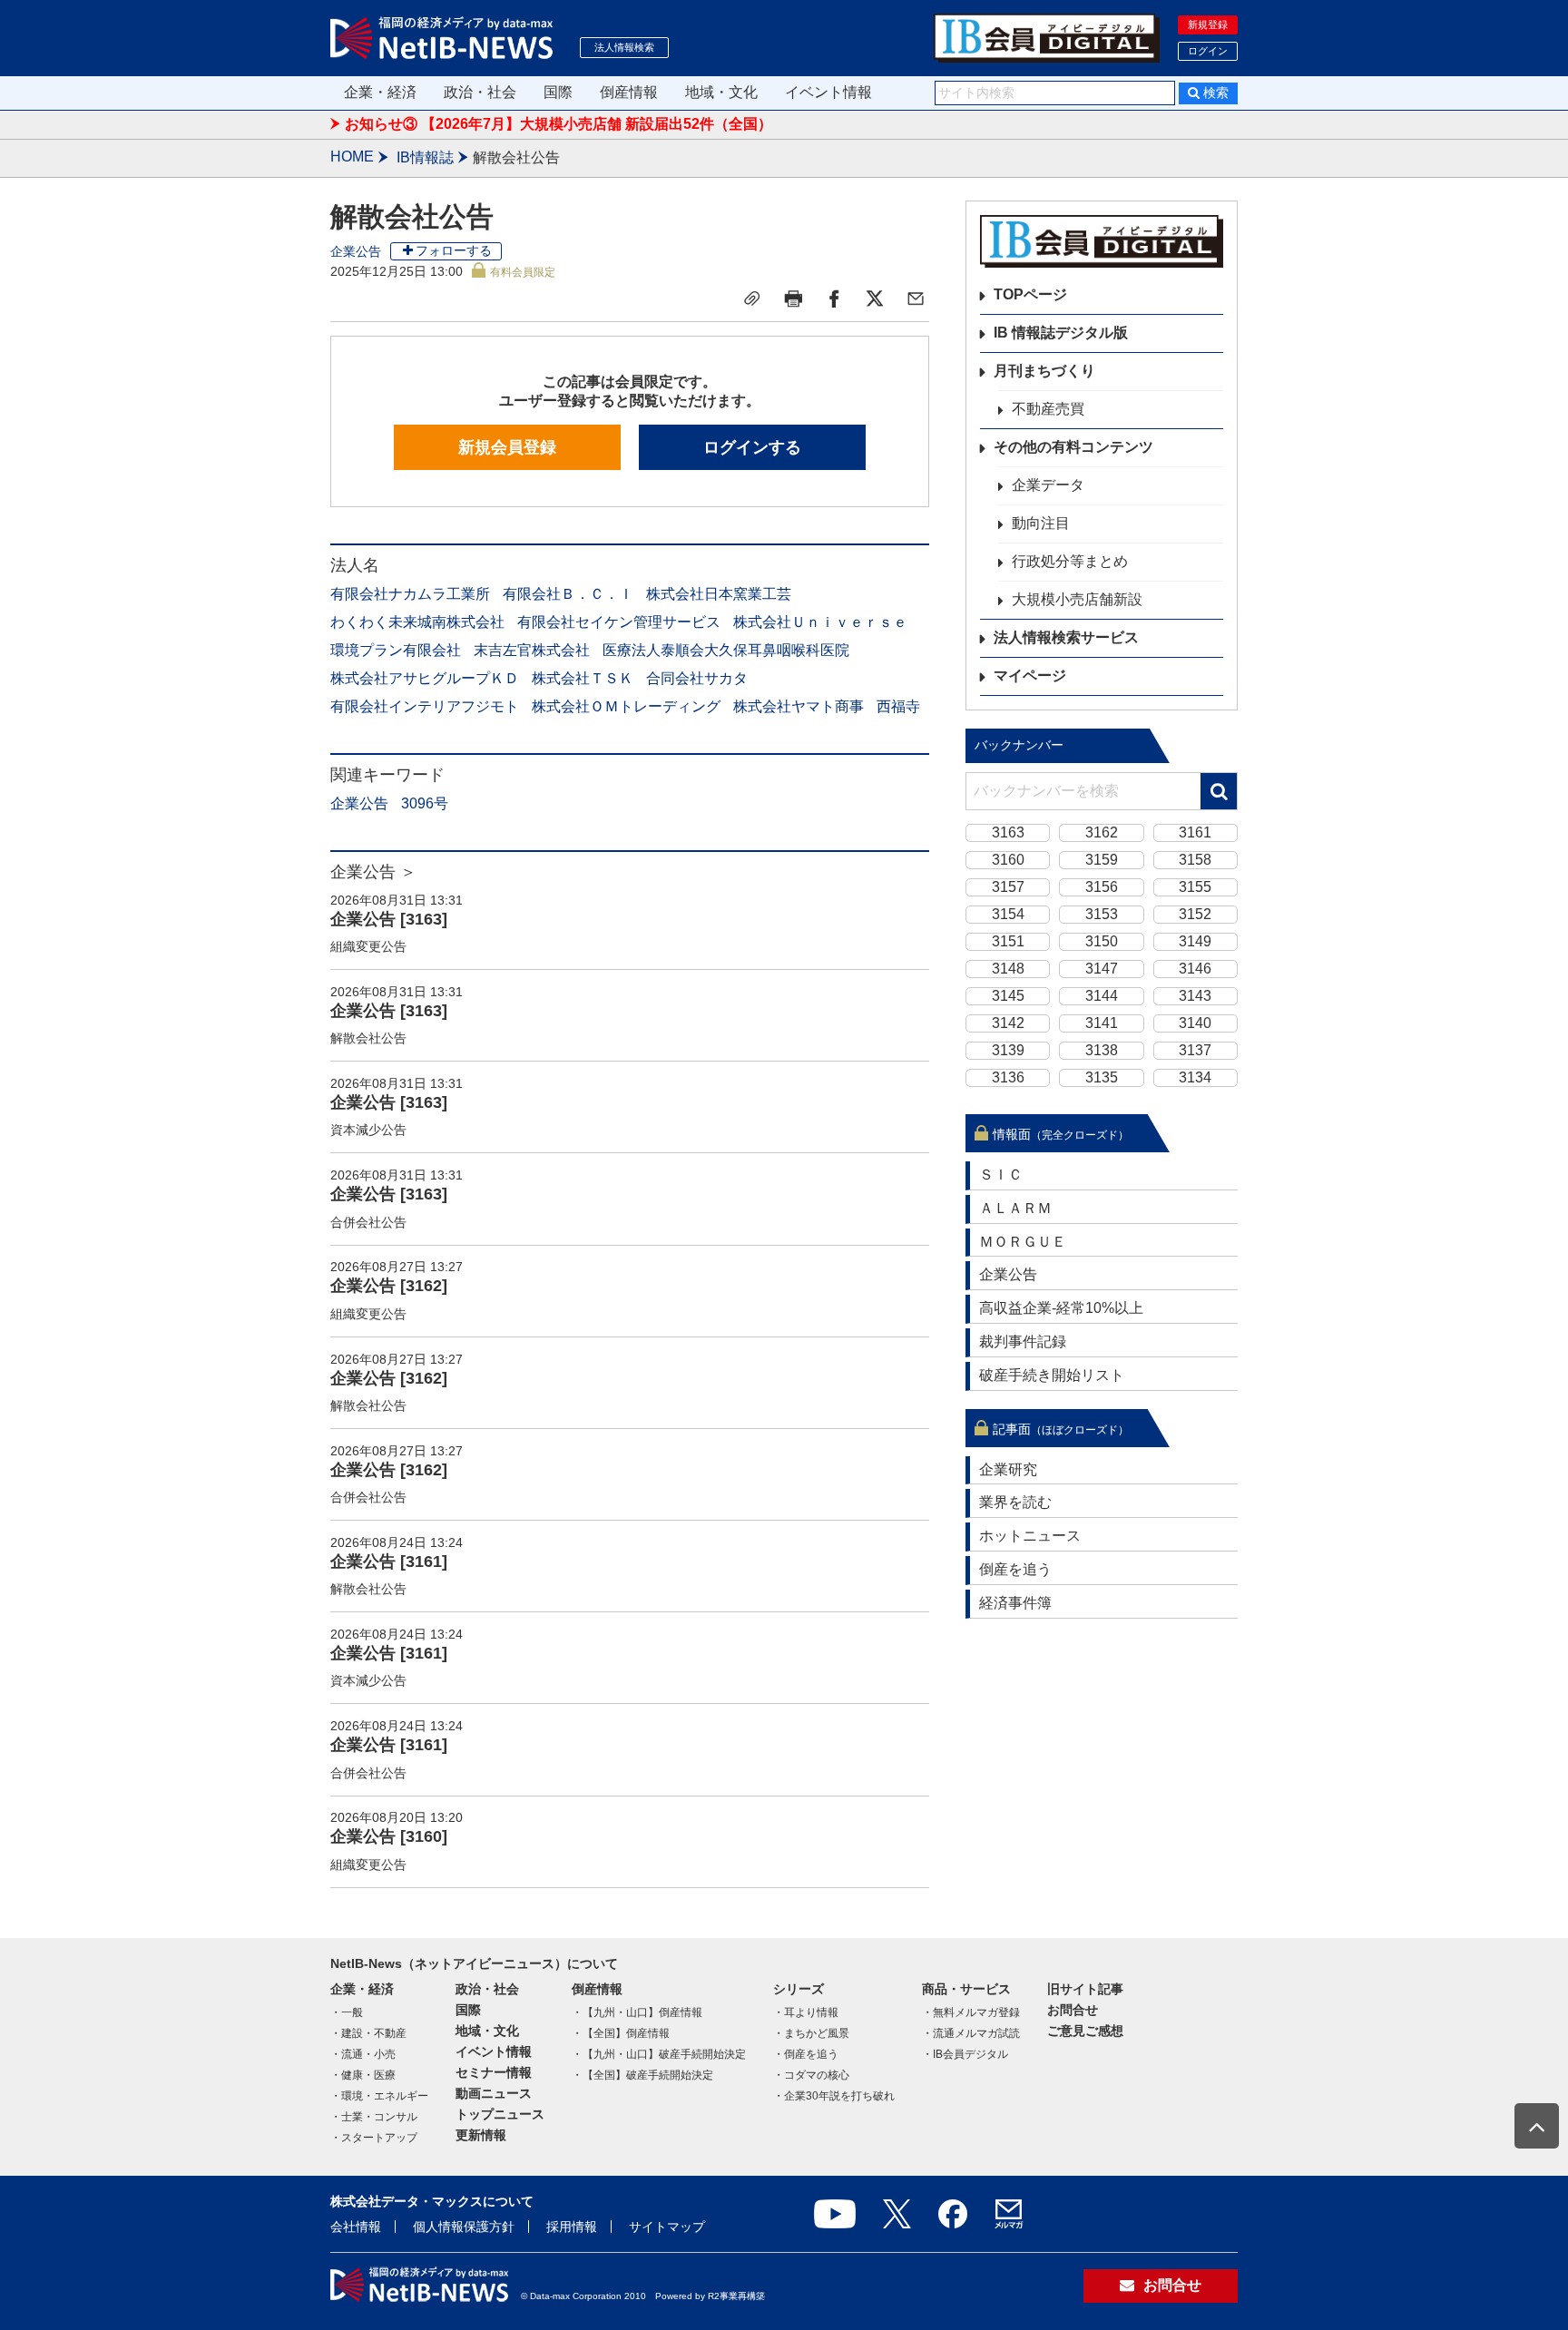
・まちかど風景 (811, 2033)
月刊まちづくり (1044, 371)
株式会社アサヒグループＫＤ (425, 678)
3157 (1008, 887)
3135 (1102, 1077)
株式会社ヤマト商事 (799, 706)
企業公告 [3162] (389, 1286)
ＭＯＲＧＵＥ (1023, 1242)
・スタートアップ (374, 2138)
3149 (1195, 941)
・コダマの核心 (811, 2075)
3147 (1102, 969)
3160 (1008, 860)
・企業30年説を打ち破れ (834, 2096)
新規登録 (1208, 24)
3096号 (425, 803)
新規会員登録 (507, 447)
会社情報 (356, 2227)
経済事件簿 (1015, 1603)
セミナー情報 (494, 2072)
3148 (1008, 969)
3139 (1008, 1050)
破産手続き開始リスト (1052, 1375)
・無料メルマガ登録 (971, 2012)
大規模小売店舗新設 (1077, 599)
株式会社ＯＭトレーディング (626, 706)
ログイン (1208, 51)
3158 (1195, 860)
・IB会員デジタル (965, 2054)
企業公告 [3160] (389, 1836)
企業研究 (1008, 1469)
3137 (1195, 1050)
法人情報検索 (624, 47)
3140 (1195, 1023)
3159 (1102, 860)
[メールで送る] (916, 299)
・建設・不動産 (368, 2033)
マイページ (1030, 676)
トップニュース (500, 2114)
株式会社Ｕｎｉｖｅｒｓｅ (820, 622)
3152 (1195, 914)
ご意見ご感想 (1085, 2031)
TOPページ (1030, 294)
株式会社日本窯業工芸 (719, 594)
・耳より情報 (806, 2012)
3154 (1008, 914)
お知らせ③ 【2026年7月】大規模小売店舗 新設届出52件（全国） (559, 124)
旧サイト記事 (1085, 1989)
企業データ (1048, 485)
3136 (1008, 1077)
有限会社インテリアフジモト (425, 706)
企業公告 (356, 251)
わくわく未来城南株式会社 (417, 622)
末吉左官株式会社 (532, 650)
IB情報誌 (425, 157)
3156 (1102, 887)
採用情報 (572, 2227)
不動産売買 (1048, 409)
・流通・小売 (363, 2054)
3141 (1102, 1023)
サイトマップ (667, 2227)
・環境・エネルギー (379, 2096)
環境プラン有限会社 (396, 650)
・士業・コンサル (374, 2117)
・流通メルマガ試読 (971, 2033)
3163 (1008, 832)
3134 (1195, 1077)
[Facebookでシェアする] (834, 299)
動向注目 (1041, 523)
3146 (1195, 969)
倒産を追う (1015, 1569)
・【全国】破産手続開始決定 (642, 2075)
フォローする (454, 250)
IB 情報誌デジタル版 (1061, 333)
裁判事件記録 (1023, 1341)
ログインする (752, 447)
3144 (1102, 996)
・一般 (347, 2012)
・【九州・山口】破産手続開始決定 (659, 2054)
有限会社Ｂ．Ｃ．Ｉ (568, 594)
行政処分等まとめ (1070, 561)
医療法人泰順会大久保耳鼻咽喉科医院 (726, 650)
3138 (1102, 1050)
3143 (1195, 996)
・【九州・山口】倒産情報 (637, 2012)
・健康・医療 (363, 2075)
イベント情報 (828, 92)
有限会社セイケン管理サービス (619, 622)
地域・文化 (721, 92)
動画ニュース (494, 2093)
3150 (1102, 941)
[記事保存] (752, 299)
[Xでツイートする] (875, 299)
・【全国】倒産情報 (621, 2033)
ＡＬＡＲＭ (1015, 1208)
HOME (352, 157)
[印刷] (793, 299)
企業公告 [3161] (389, 1561)
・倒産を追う (806, 2054)
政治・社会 (480, 92)
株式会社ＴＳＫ (583, 678)
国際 (558, 92)
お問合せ (1073, 2010)
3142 (1008, 1023)
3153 (1102, 914)
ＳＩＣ (1001, 1175)
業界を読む (1015, 1502)
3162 (1102, 832)
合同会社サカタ (697, 678)
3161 (1195, 832)
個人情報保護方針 (464, 2227)
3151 (1008, 941)
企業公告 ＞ (373, 872)
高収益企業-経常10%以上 (1061, 1308)
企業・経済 (380, 92)
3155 (1195, 887)
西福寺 (898, 706)
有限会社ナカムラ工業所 (410, 594)
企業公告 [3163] (389, 919)
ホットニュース (1030, 1536)
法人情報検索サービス (1066, 637)
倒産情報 (629, 92)
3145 (1008, 996)
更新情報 (481, 2135)
